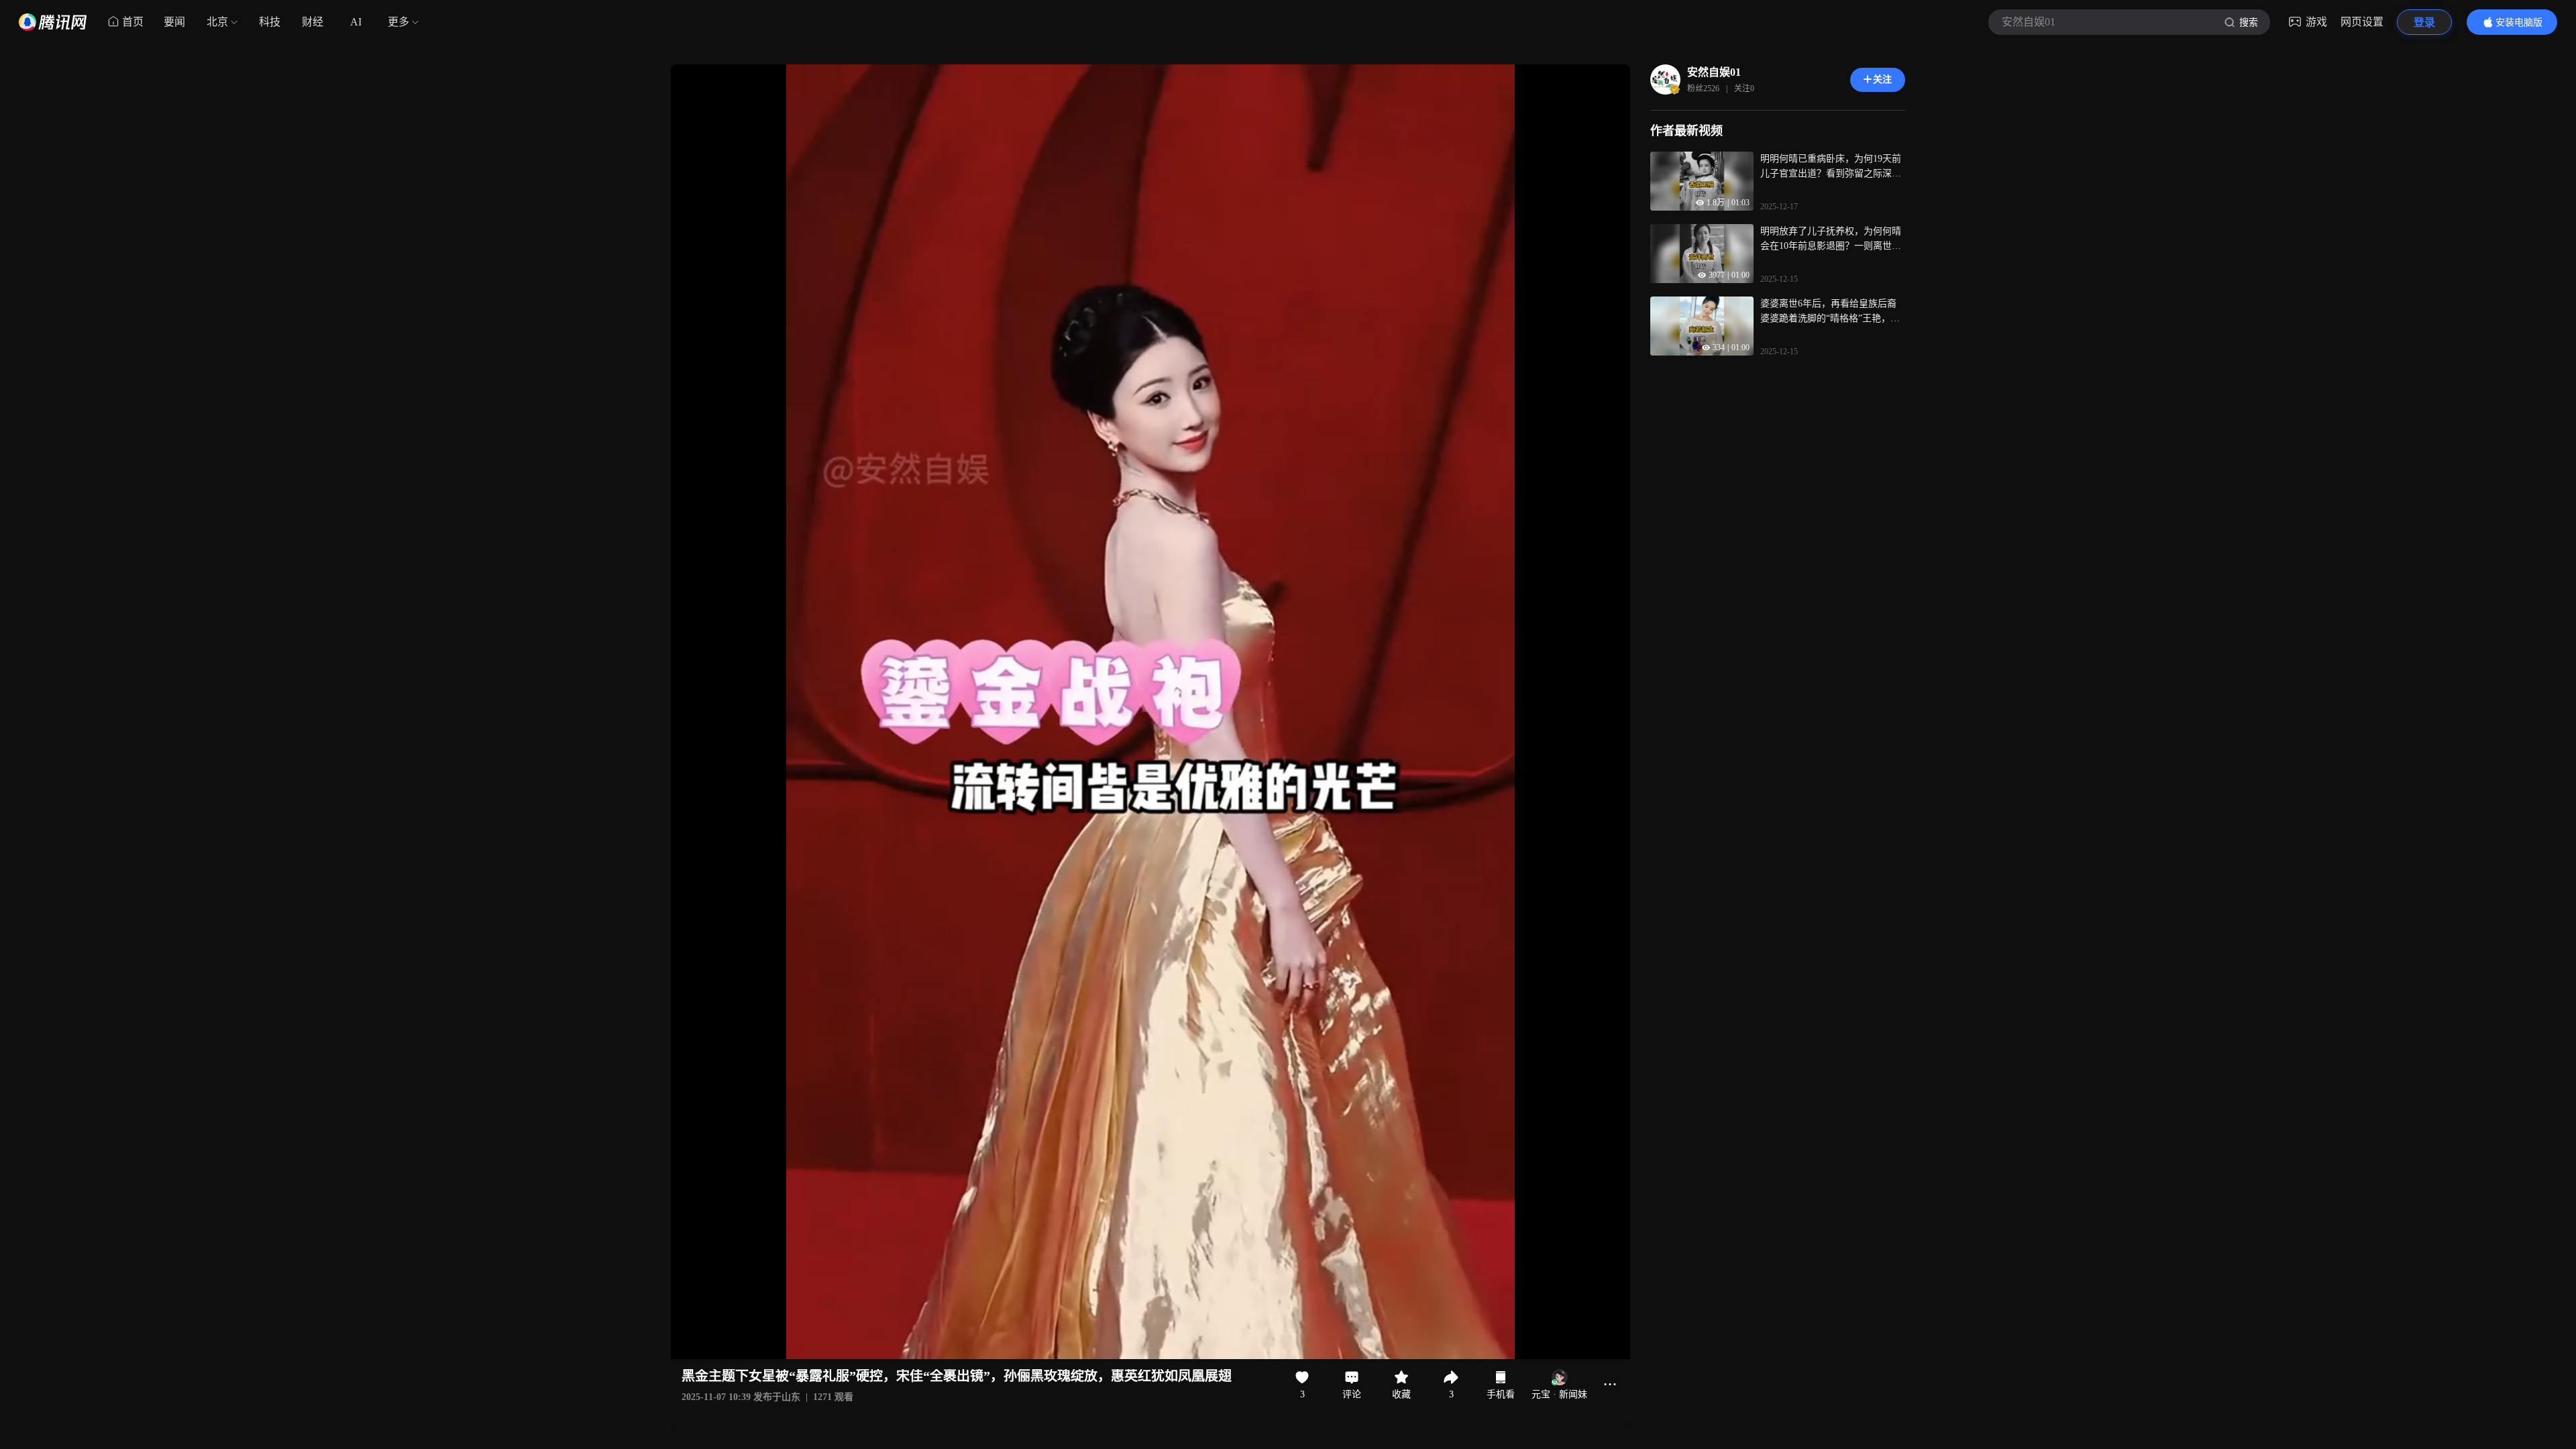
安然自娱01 (1714, 72)
